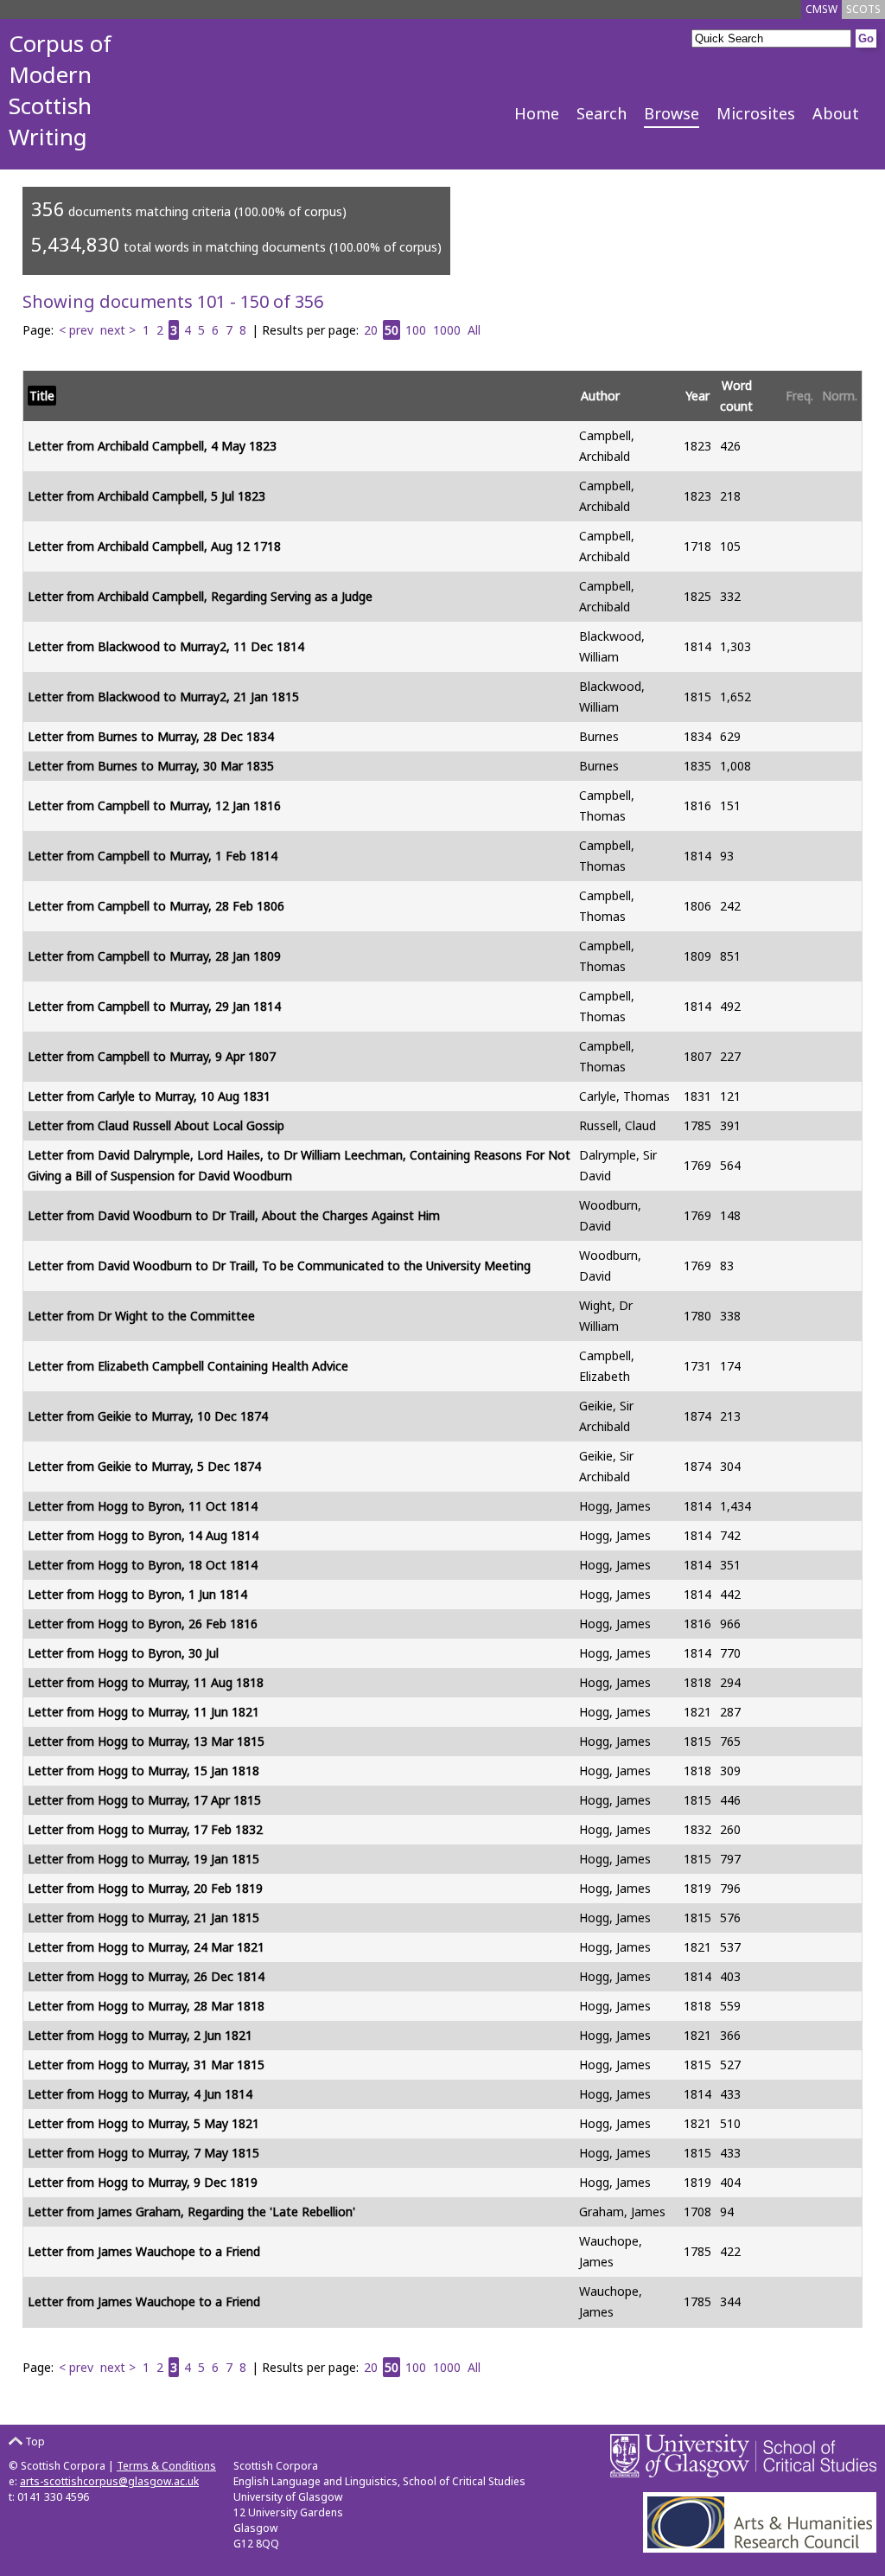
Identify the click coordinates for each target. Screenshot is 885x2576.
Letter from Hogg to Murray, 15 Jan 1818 (143, 1771)
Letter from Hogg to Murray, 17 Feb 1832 (145, 1829)
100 (416, 330)
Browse (672, 113)
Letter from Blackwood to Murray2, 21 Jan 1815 (163, 697)
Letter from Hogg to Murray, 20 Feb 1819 (145, 1888)
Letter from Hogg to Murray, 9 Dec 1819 (143, 2182)
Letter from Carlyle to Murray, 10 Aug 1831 (149, 1096)
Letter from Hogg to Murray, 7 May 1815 (143, 2153)
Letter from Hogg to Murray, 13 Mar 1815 (146, 1741)
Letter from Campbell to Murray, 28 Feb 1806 (156, 906)
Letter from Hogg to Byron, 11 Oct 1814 (143, 1506)
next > (118, 330)
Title (42, 396)
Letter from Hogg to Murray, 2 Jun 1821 (140, 2035)
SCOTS (863, 9)
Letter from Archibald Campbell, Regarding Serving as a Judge (200, 596)
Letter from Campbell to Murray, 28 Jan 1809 (154, 956)
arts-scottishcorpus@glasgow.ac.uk (109, 2481)
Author (600, 396)
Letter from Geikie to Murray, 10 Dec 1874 (148, 1416)
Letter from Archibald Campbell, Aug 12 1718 (154, 546)
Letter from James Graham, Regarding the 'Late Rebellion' (191, 2212)
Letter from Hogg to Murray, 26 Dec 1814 (146, 1976)
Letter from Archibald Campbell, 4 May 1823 (152, 446)
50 (392, 330)
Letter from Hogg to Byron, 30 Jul (123, 1653)
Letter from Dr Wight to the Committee (141, 1316)
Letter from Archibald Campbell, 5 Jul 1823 (146, 496)
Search (602, 113)
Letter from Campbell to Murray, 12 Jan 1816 (154, 805)
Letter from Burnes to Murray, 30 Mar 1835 (151, 766)
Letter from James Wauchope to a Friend (144, 2251)
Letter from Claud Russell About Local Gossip (156, 1125)
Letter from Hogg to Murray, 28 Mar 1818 (146, 2006)
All (474, 330)
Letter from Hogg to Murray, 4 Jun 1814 (140, 2094)
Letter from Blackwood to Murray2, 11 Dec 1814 (166, 646)
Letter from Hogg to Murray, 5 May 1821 (143, 2123)
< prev (76, 330)
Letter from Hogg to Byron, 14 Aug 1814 (143, 1535)
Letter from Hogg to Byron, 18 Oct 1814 (143, 1565)
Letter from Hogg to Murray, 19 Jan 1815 (143, 1859)
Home (537, 113)
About (836, 113)
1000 (447, 330)
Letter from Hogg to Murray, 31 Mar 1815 (146, 2065)
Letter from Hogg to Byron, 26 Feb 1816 (143, 1624)
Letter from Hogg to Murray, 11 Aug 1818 (146, 1682)
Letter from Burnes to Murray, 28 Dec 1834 (151, 736)
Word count (736, 396)
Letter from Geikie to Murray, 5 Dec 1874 (144, 1466)
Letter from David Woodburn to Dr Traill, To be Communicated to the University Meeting (279, 1266)
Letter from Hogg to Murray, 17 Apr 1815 (144, 1800)
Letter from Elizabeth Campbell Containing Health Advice (188, 1366)
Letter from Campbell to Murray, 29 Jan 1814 (154, 1006)
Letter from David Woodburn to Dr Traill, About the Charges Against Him (234, 1215)
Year (697, 396)
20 (371, 330)
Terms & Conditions (166, 2466)
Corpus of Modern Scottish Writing (60, 90)
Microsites (756, 113)
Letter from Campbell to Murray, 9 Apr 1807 (152, 1056)
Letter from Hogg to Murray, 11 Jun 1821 (143, 1712)
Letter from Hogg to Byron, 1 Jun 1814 (137, 1594)
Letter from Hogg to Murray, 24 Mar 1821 (146, 1947)
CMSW (821, 9)
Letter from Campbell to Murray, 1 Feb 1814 (153, 856)
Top (34, 2442)
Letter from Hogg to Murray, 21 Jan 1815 (143, 1918)
